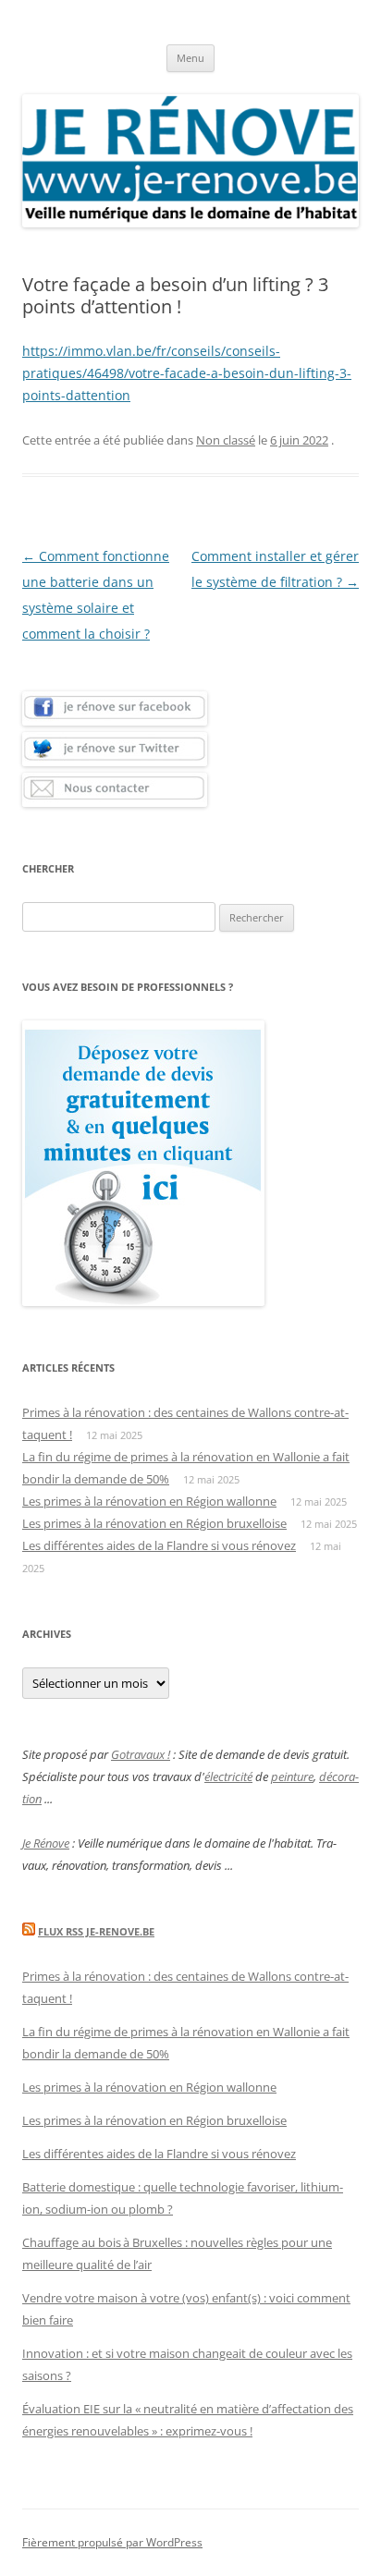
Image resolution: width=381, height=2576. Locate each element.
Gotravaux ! (141, 1754)
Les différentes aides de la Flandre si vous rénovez (159, 1545)
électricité (228, 1776)
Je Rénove (46, 1843)
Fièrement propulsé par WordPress (112, 2542)
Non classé (226, 440)
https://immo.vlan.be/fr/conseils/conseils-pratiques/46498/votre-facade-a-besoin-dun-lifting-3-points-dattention (187, 373)
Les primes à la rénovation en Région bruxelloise (154, 1523)
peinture (292, 1776)
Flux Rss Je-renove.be (96, 1931)
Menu (190, 58)
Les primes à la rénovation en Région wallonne (149, 1501)
